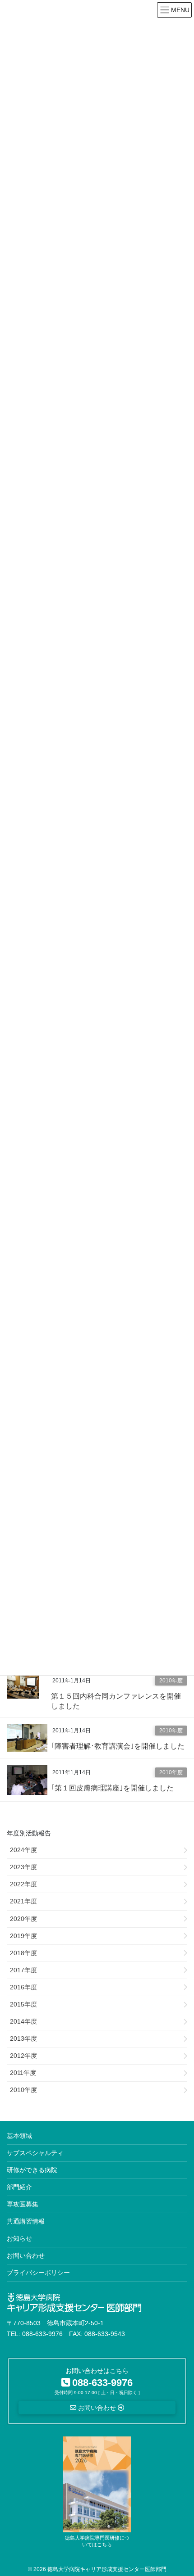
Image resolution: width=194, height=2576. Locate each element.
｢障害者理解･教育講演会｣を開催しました (118, 1746)
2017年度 (23, 1970)
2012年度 (23, 2056)
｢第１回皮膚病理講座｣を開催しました (112, 1788)
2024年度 (23, 1850)
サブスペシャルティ (35, 2153)
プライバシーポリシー (38, 2273)
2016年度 (23, 1987)
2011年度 (23, 2073)
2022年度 (23, 1884)
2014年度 (23, 2021)
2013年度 (23, 2038)
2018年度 (23, 1953)
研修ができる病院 (32, 2170)
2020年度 (23, 1919)
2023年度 (23, 1867)
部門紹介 (19, 2187)
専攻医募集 (23, 2204)
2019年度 (23, 1936)
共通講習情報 (26, 2221)
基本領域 (19, 2136)
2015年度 (23, 2004)
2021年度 (23, 1901)
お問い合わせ (26, 2255)
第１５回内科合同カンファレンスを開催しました (116, 1701)
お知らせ (19, 2238)
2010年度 (171, 1681)
